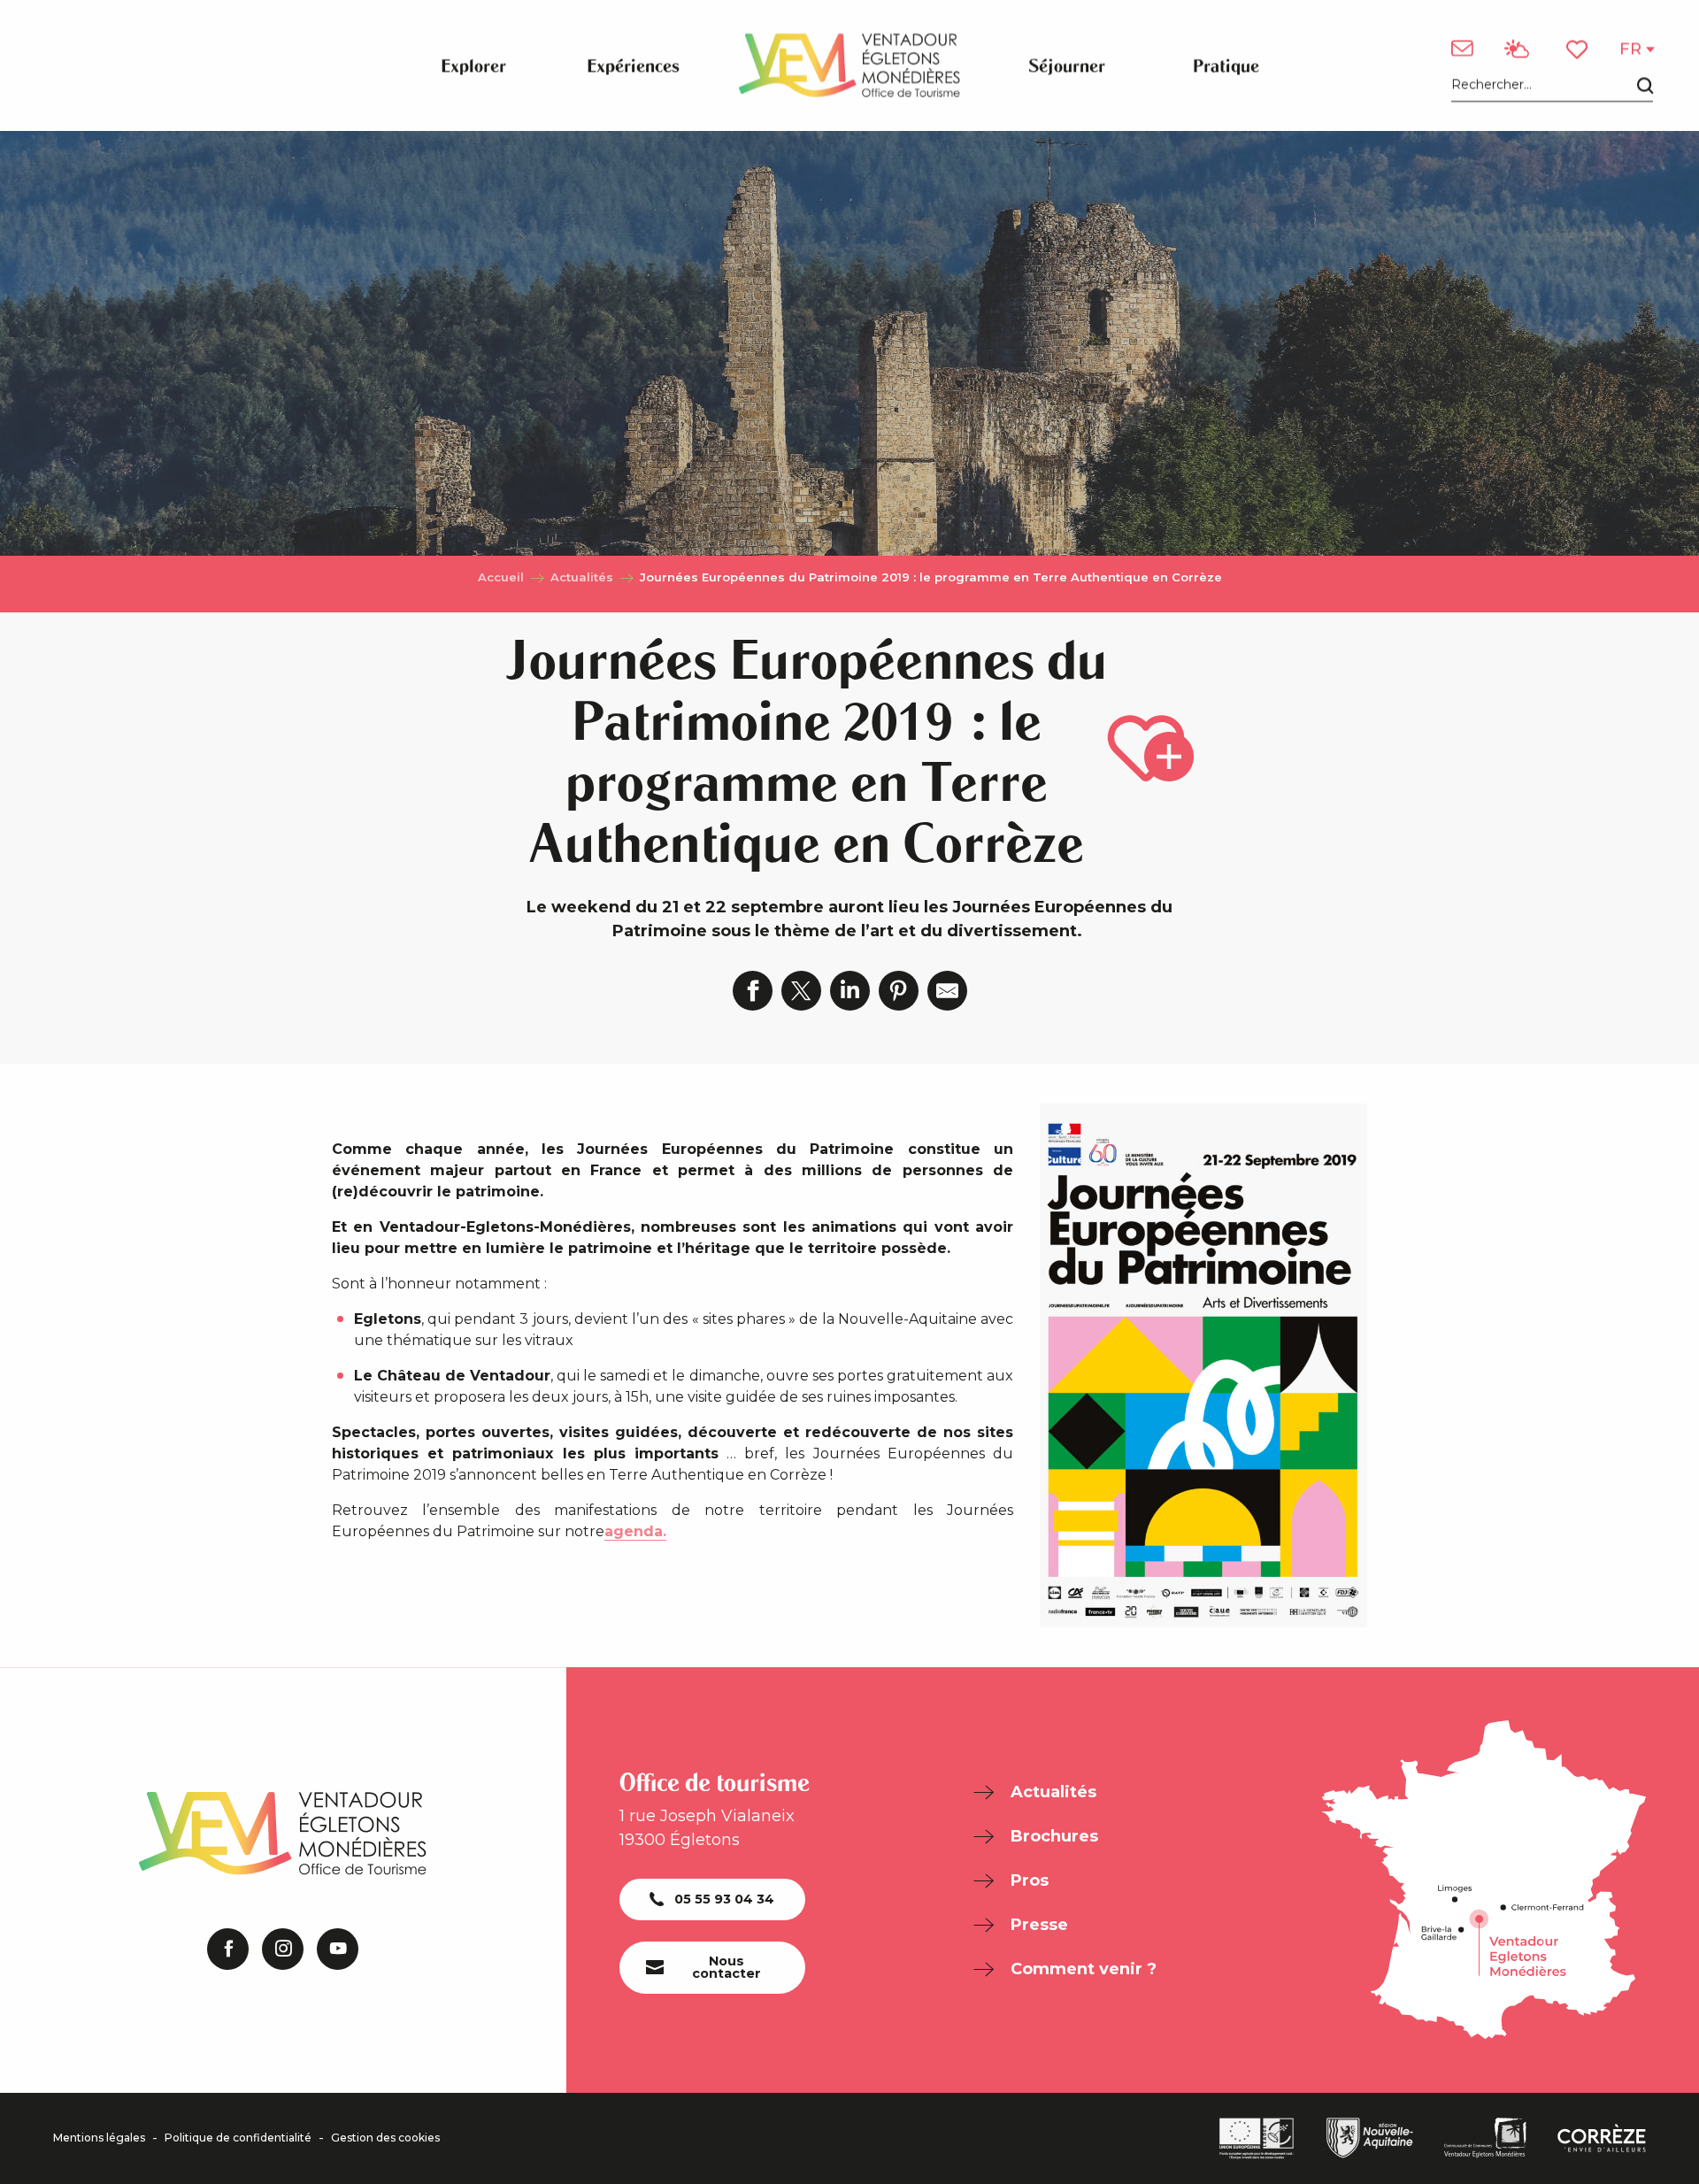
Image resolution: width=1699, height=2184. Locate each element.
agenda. (635, 1531)
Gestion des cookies (385, 2138)
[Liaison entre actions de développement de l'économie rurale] (1257, 2138)
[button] (1552, 85)
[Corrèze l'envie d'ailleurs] (1602, 2138)
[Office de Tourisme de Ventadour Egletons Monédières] (849, 65)
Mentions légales (99, 2138)
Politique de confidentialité (238, 2138)
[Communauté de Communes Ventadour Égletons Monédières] (1485, 2138)
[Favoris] (1579, 49)
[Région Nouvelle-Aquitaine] (1370, 2138)
